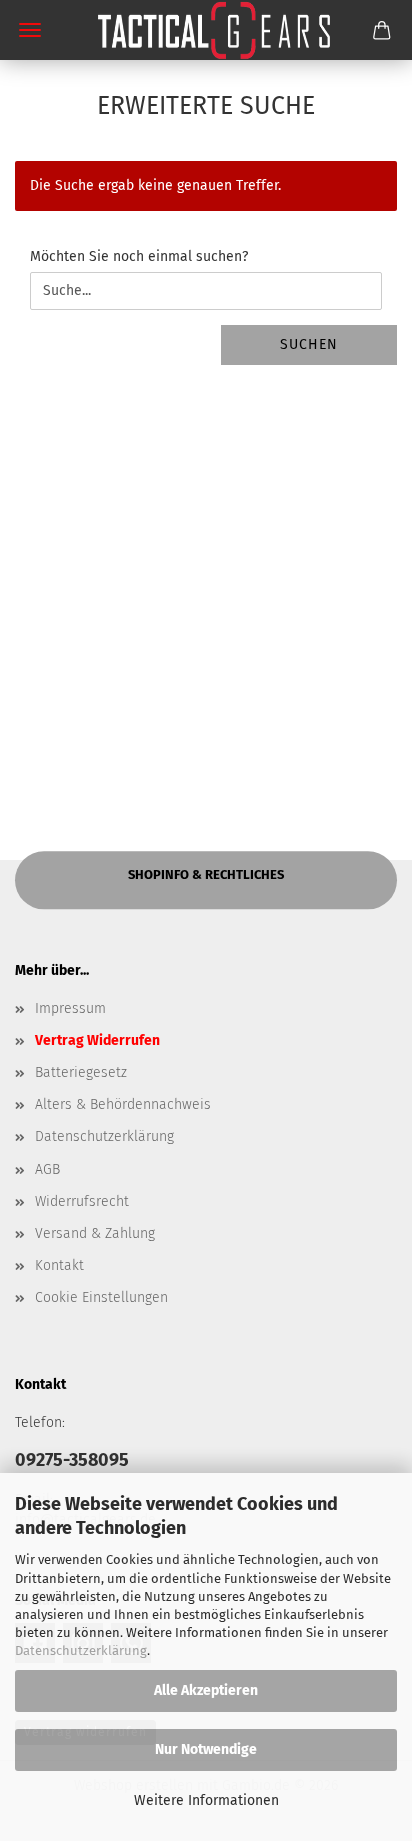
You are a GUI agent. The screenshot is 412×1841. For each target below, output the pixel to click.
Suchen (309, 344)
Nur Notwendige (206, 1749)
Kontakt (59, 1265)
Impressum (70, 1008)
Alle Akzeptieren (206, 1690)
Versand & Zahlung (95, 1233)
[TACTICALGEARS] (206, 30)
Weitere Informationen (206, 1800)
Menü (30, 30)
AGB (47, 1169)
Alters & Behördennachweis (123, 1104)
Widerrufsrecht (82, 1201)
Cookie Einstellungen (101, 1297)
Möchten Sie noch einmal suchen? (139, 256)
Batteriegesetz (81, 1072)
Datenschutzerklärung (81, 1650)
